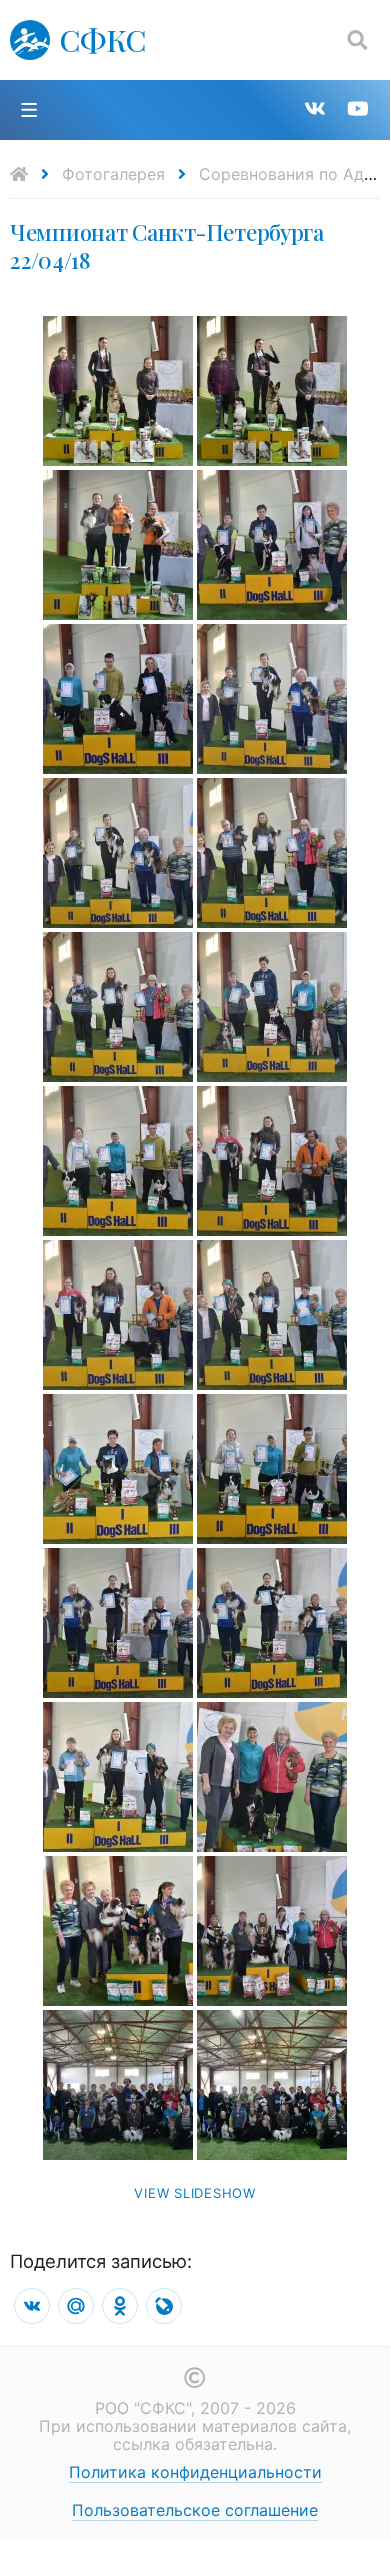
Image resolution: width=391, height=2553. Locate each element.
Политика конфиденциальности (195, 2472)
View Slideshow (195, 2193)
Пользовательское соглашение (195, 2510)
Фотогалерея (113, 174)
